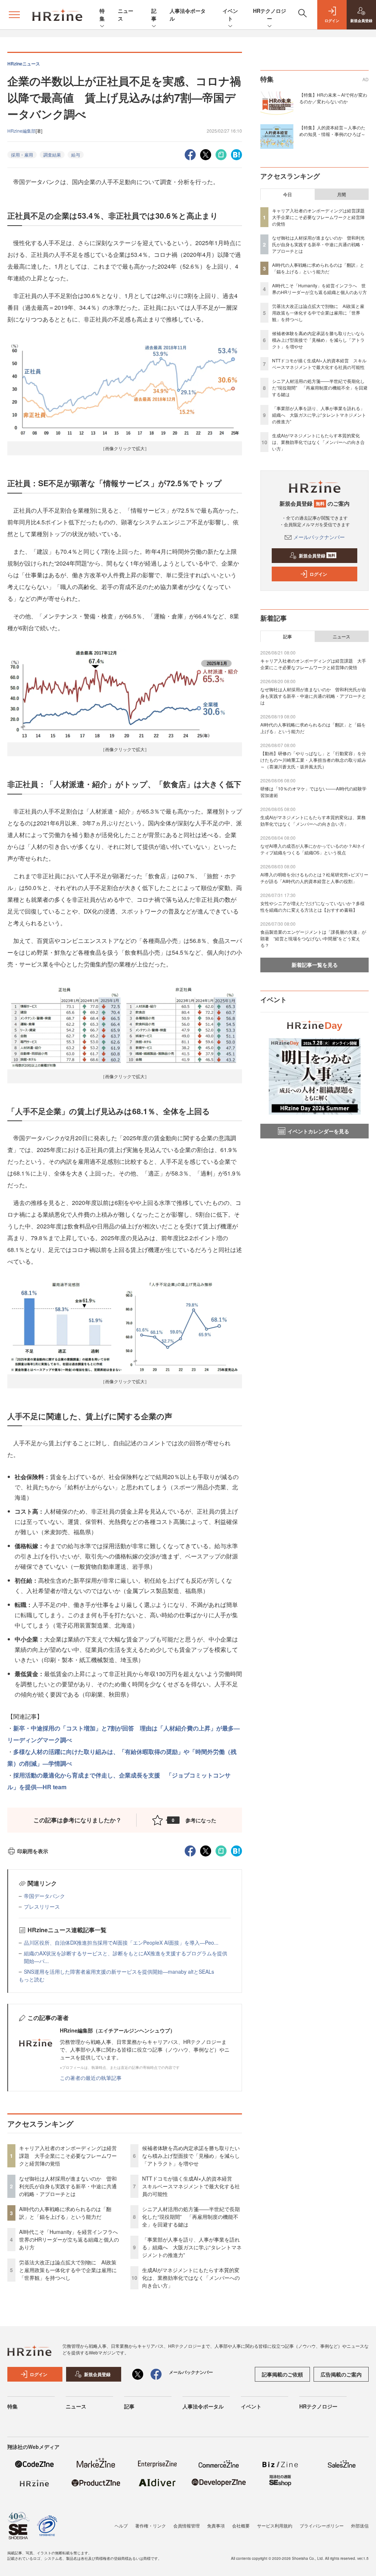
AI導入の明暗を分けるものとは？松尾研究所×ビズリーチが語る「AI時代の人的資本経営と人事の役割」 (314, 878)
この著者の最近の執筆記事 (91, 2078)
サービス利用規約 (275, 2525)
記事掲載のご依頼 (282, 2374)
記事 (154, 15)
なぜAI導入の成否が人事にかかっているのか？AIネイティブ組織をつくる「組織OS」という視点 (313, 849)
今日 (288, 194)
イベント (230, 15)
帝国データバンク (44, 1896)
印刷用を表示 (33, 1851)
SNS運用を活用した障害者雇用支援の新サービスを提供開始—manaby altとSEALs (119, 1972)
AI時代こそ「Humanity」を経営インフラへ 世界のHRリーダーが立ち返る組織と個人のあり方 (71, 2239)
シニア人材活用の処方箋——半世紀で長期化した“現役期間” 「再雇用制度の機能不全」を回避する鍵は (191, 2217)
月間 (341, 194)
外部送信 (360, 2525)
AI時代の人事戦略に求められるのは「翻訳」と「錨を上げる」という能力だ (65, 2213)
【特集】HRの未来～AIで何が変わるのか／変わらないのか (333, 98)
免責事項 (216, 2525)
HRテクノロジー (270, 15)
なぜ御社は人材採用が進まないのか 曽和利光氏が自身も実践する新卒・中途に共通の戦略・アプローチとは (68, 2186)
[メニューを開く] (14, 15)
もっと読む (32, 1979)
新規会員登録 (317, 556)
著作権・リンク (151, 2525)
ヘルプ (121, 2525)
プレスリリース (42, 1906)
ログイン (318, 574)
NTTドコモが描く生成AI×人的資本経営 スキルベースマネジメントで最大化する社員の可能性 (191, 2186)
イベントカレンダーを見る (318, 1131)
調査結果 (52, 155)
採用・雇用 (22, 155)
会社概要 (241, 2525)
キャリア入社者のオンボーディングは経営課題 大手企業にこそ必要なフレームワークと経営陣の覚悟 (68, 2156)
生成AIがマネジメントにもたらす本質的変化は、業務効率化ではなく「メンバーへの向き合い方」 (191, 2278)
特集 (102, 15)
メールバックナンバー (319, 537)
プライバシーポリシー (322, 2525)
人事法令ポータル (203, 2406)
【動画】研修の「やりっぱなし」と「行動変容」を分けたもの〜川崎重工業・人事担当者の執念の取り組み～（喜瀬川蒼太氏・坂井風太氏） (313, 760)
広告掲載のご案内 (341, 2374)
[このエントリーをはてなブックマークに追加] (236, 154)
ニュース (341, 636)
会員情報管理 (187, 2525)
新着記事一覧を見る (315, 965)
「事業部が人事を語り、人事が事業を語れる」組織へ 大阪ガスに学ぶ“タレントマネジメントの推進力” (192, 2247)
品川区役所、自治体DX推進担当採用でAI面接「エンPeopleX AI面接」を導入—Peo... (121, 1942)
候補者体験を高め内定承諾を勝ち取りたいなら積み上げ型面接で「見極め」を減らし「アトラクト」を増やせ (191, 2156)
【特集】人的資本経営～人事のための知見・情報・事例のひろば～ (332, 131)
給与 (76, 155)
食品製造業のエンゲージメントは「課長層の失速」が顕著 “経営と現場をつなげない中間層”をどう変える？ (313, 938)
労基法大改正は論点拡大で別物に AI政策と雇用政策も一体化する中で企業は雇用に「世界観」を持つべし (68, 2270)
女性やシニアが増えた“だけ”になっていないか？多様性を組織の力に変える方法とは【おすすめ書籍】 (312, 906)
